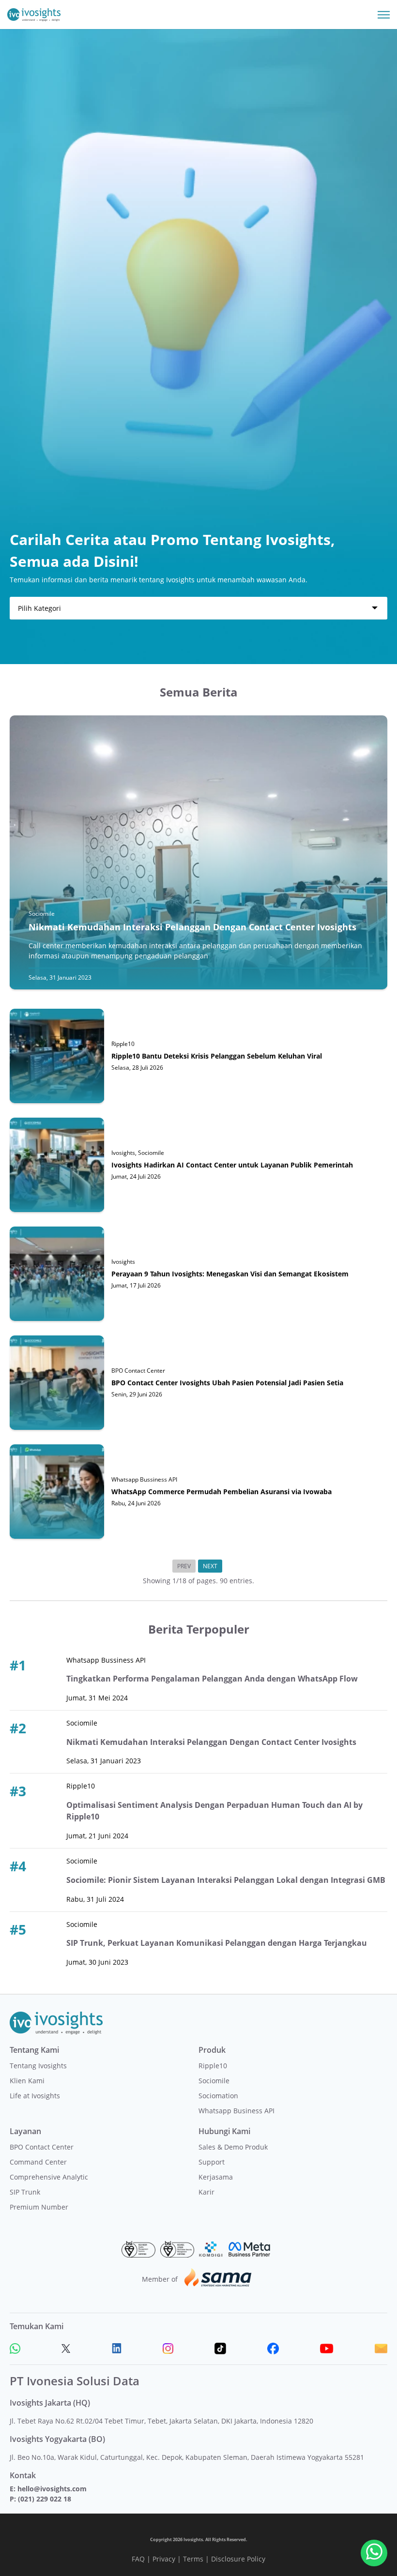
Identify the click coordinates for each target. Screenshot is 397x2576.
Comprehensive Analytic (49, 2177)
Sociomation (218, 2096)
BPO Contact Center (42, 2147)
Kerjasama (216, 2177)
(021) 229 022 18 (45, 2499)
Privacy (164, 2559)
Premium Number (39, 2207)
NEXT (210, 1566)
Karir (206, 2192)
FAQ (138, 2559)
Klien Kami (27, 2081)
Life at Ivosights (35, 2096)
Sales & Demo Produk (233, 2147)
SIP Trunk (25, 2192)
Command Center (38, 2162)
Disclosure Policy (238, 2559)
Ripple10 (213, 2066)
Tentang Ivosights (38, 2066)
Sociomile (214, 2081)
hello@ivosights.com (52, 2489)
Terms (193, 2559)
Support (212, 2162)
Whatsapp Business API (237, 2111)
